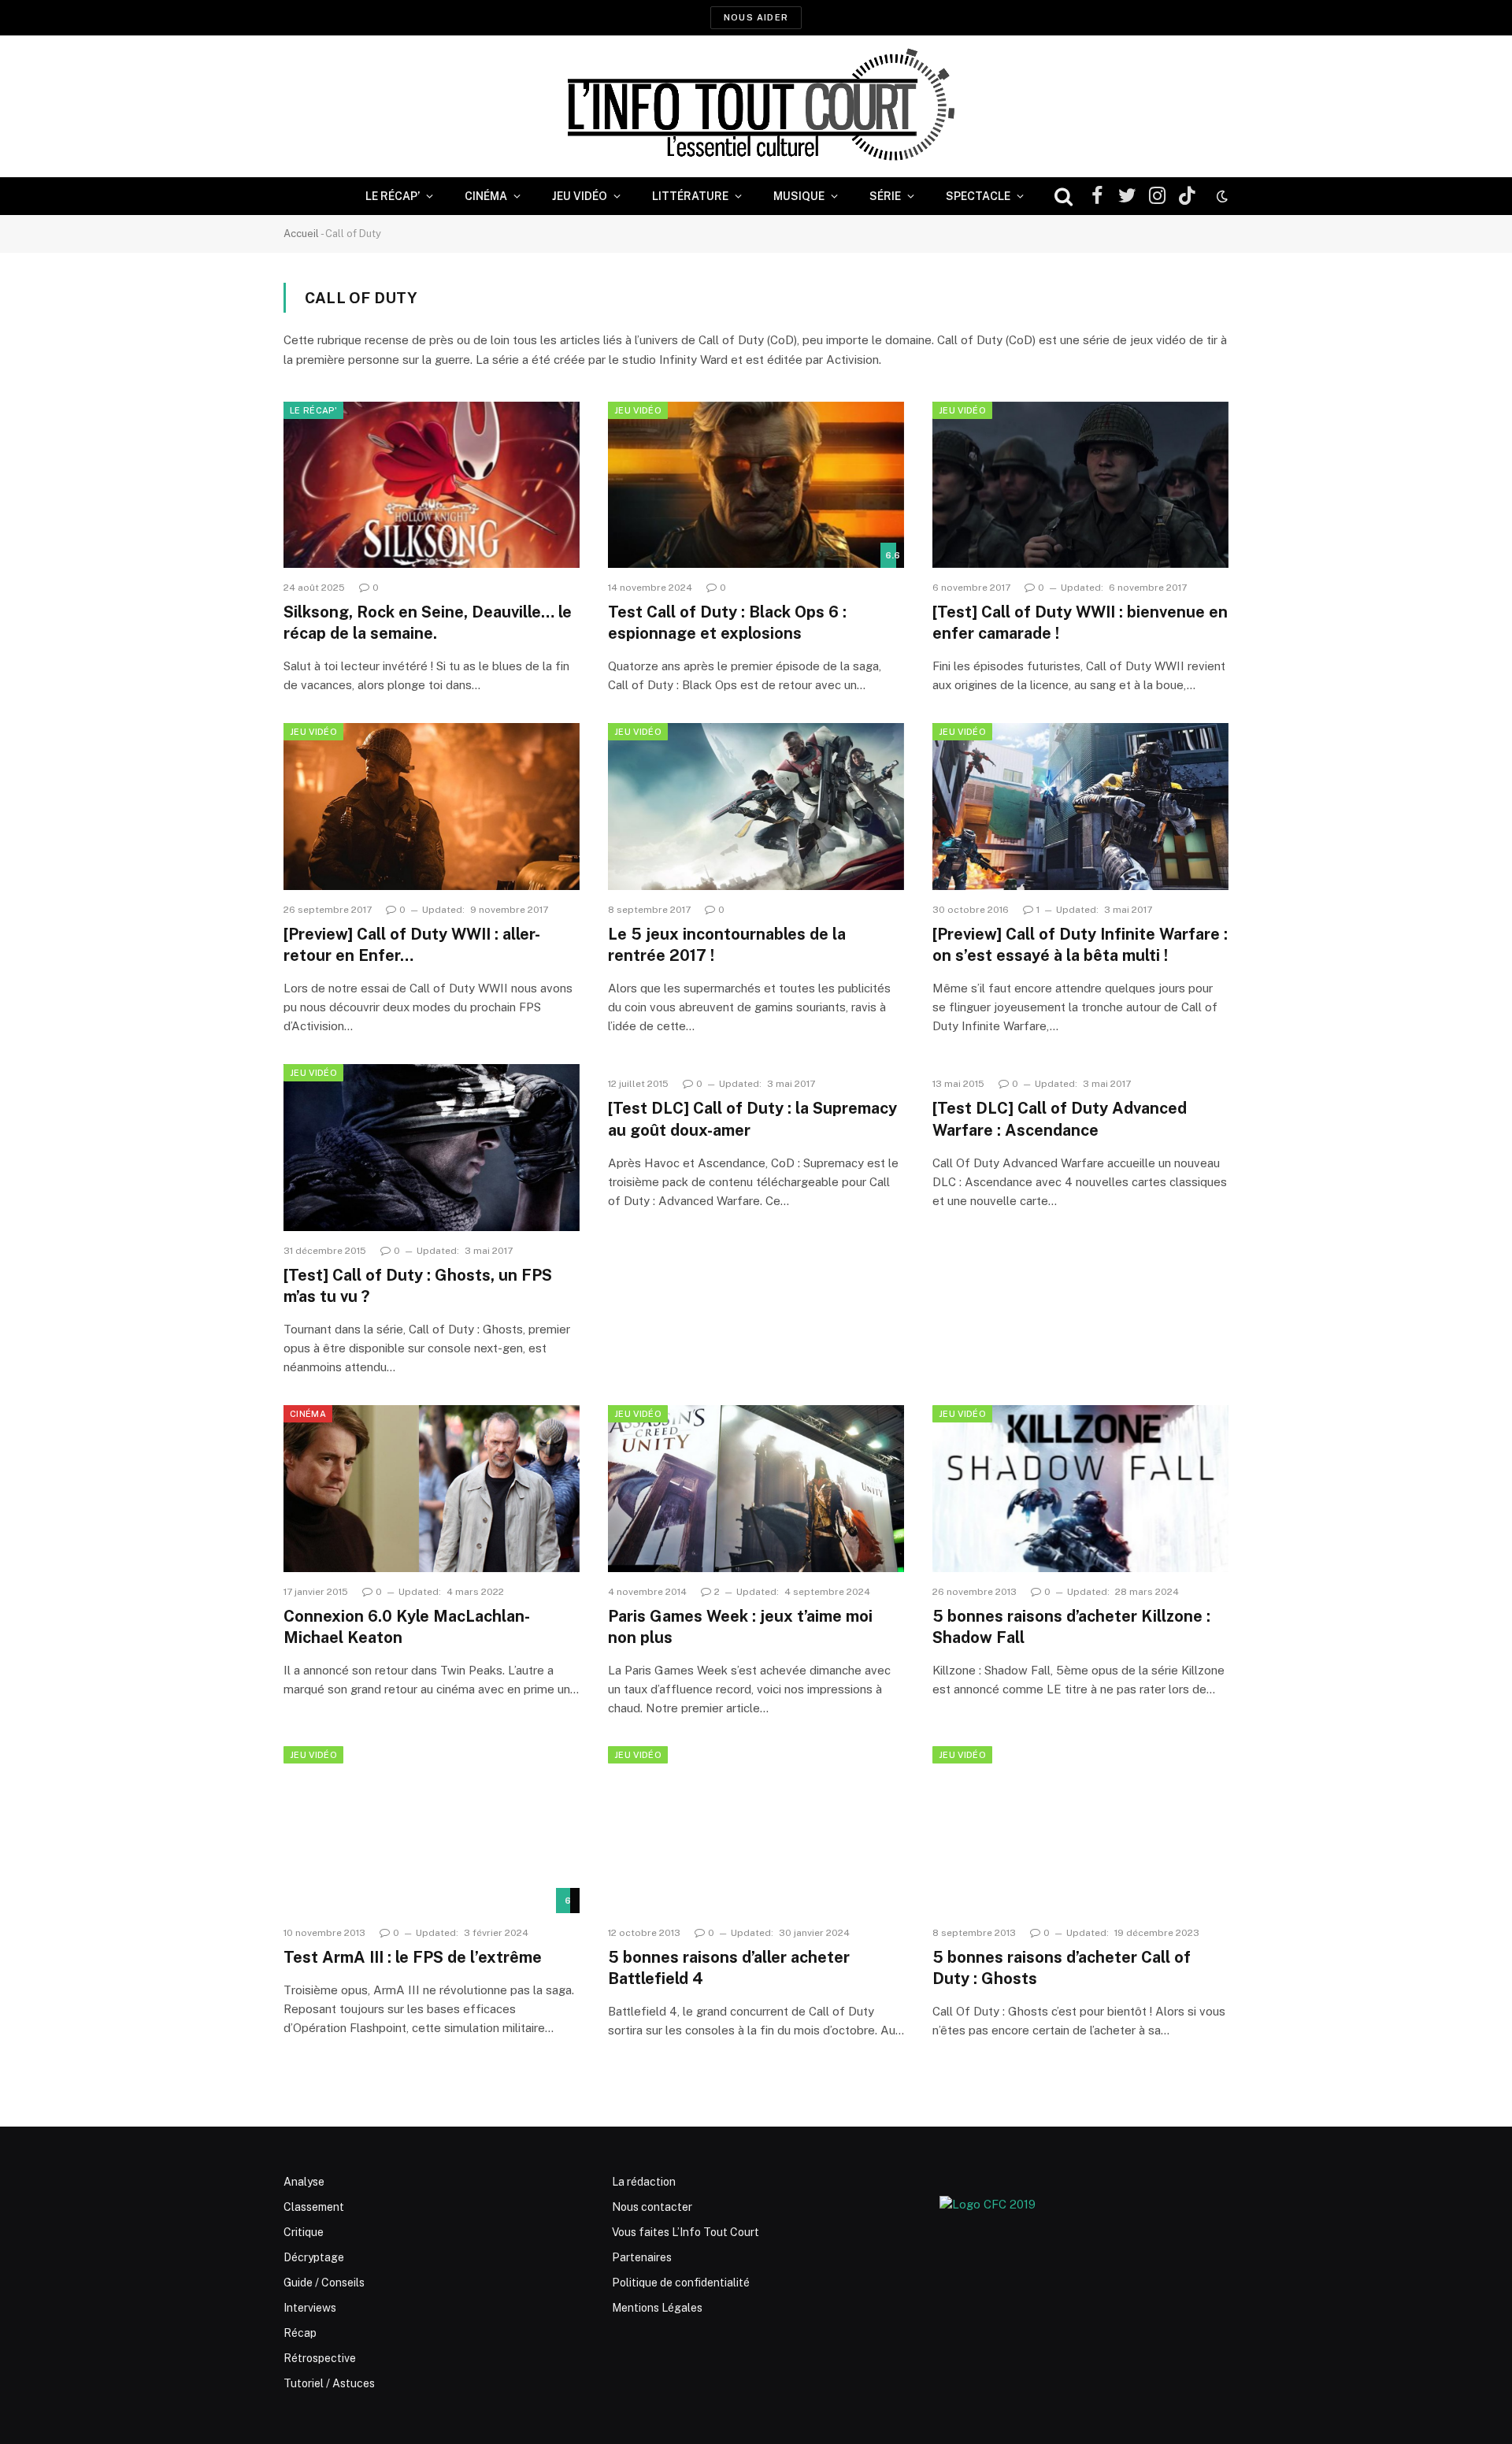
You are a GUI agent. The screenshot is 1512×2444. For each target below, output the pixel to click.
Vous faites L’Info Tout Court (686, 2232)
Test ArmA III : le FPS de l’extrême (413, 1957)
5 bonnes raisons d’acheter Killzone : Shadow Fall (1071, 1627)
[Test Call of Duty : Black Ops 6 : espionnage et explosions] (756, 485)
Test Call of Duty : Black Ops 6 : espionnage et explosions (727, 623)
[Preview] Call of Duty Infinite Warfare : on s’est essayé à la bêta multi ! (1080, 945)
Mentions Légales (657, 2308)
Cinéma (486, 196)
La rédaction (644, 2182)
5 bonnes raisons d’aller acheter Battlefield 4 (729, 1968)
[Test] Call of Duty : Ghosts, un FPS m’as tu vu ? (418, 1286)
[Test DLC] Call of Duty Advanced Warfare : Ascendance (1060, 1119)
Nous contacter (652, 2207)
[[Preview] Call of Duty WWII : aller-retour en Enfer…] (432, 807)
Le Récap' (313, 410)
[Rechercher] (1064, 197)
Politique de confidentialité (681, 2283)
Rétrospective (320, 2358)
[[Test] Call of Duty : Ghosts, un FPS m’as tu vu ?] (432, 1148)
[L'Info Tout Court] (756, 106)
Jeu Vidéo (580, 196)
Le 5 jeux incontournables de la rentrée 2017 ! (727, 945)
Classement (314, 2207)
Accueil (301, 234)
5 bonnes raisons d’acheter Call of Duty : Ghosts (1062, 1968)
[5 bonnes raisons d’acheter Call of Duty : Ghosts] (1080, 1830)
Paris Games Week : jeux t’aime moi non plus (740, 1627)
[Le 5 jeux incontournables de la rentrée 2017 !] (756, 807)
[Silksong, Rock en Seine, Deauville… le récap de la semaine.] (432, 485)
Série (885, 196)
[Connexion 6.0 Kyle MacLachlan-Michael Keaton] (432, 1489)
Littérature (690, 196)
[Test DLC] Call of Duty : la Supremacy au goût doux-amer (752, 1119)
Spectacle (978, 196)
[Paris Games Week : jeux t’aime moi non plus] (756, 1489)
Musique (799, 196)
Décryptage (314, 2257)
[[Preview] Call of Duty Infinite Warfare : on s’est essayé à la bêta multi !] (1080, 807)
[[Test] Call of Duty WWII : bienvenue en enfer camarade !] (1080, 485)
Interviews (310, 2308)
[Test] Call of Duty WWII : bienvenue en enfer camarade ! (1080, 623)
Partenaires (642, 2257)
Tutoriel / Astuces (329, 2383)
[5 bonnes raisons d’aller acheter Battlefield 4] (756, 1830)
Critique (304, 2232)
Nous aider (756, 17)
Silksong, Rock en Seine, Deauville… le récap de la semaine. (428, 623)
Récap (300, 2333)
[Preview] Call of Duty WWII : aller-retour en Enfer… (412, 945)
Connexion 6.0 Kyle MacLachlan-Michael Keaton (407, 1627)
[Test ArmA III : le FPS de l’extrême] (432, 1830)
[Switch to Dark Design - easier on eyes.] (1221, 196)
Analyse (304, 2182)
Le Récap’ (393, 196)
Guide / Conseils (324, 2283)
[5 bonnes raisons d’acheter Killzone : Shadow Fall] (1080, 1489)
